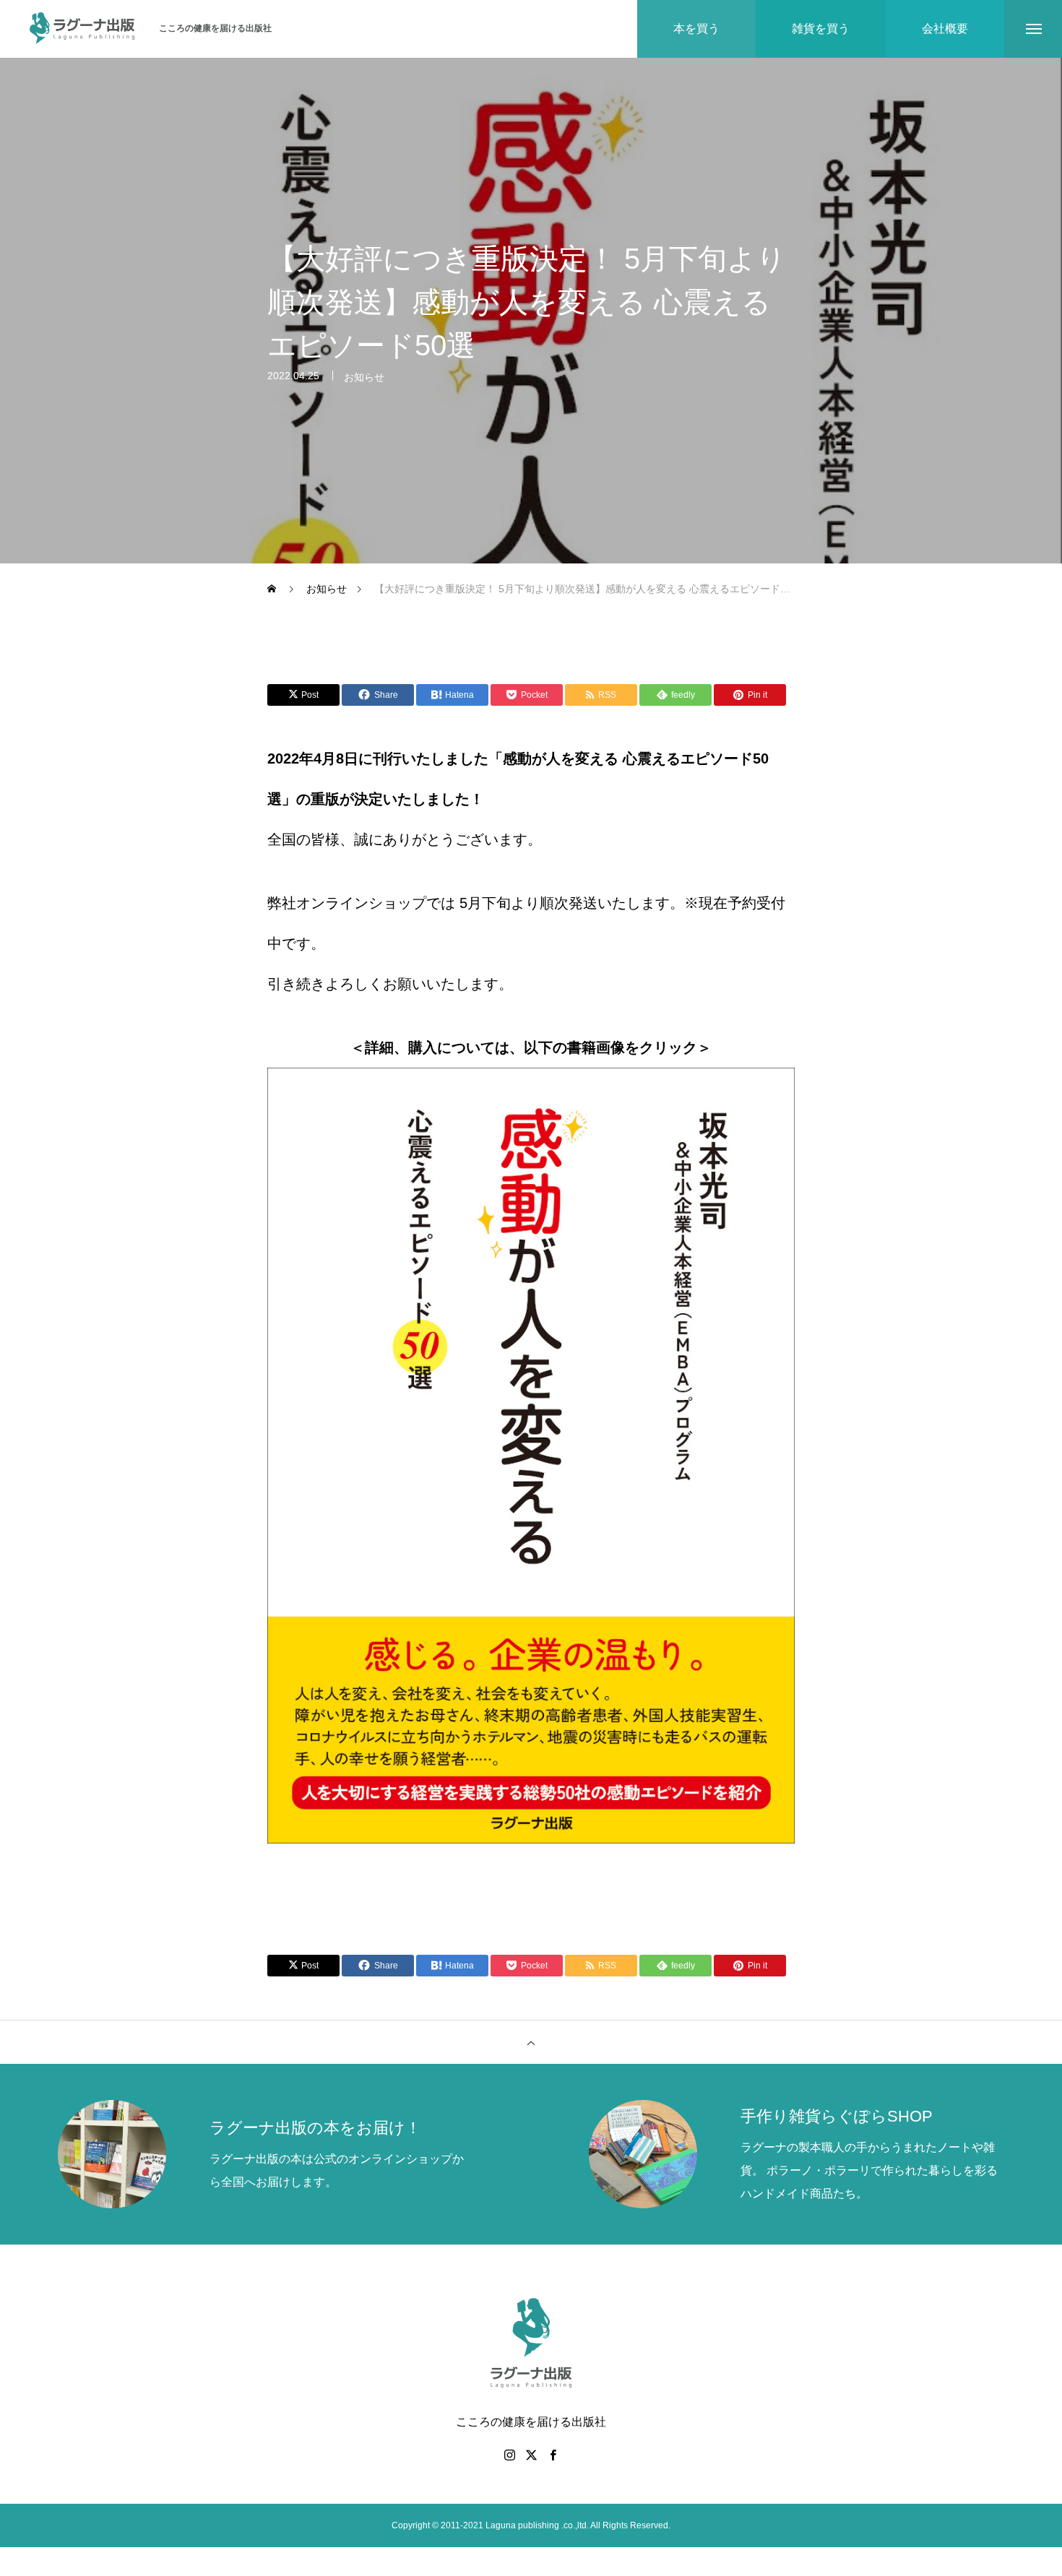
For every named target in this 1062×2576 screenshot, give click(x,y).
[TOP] (531, 2042)
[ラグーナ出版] (83, 29)
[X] (531, 2455)
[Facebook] (553, 2455)
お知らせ (364, 377)
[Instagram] (509, 2455)
